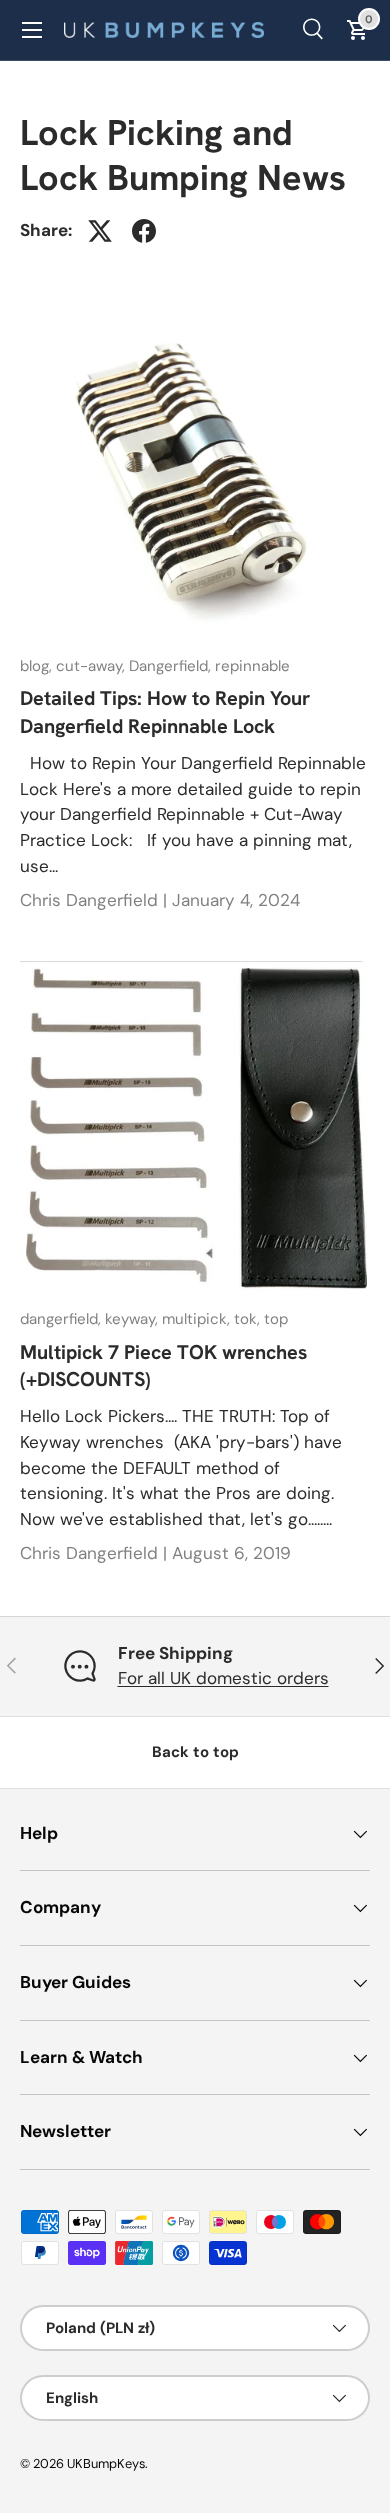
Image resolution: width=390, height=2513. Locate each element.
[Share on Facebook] (144, 231)
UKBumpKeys (106, 2463)
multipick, (198, 1319)
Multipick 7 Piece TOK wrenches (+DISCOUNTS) (163, 1366)
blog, (38, 666)
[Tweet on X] (100, 231)
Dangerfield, (172, 666)
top (276, 1319)
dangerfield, (62, 1319)
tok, (249, 1319)
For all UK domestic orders (223, 1678)
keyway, (133, 1319)
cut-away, (92, 666)
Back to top (195, 1752)
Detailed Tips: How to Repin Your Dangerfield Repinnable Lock (165, 712)
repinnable (252, 666)
